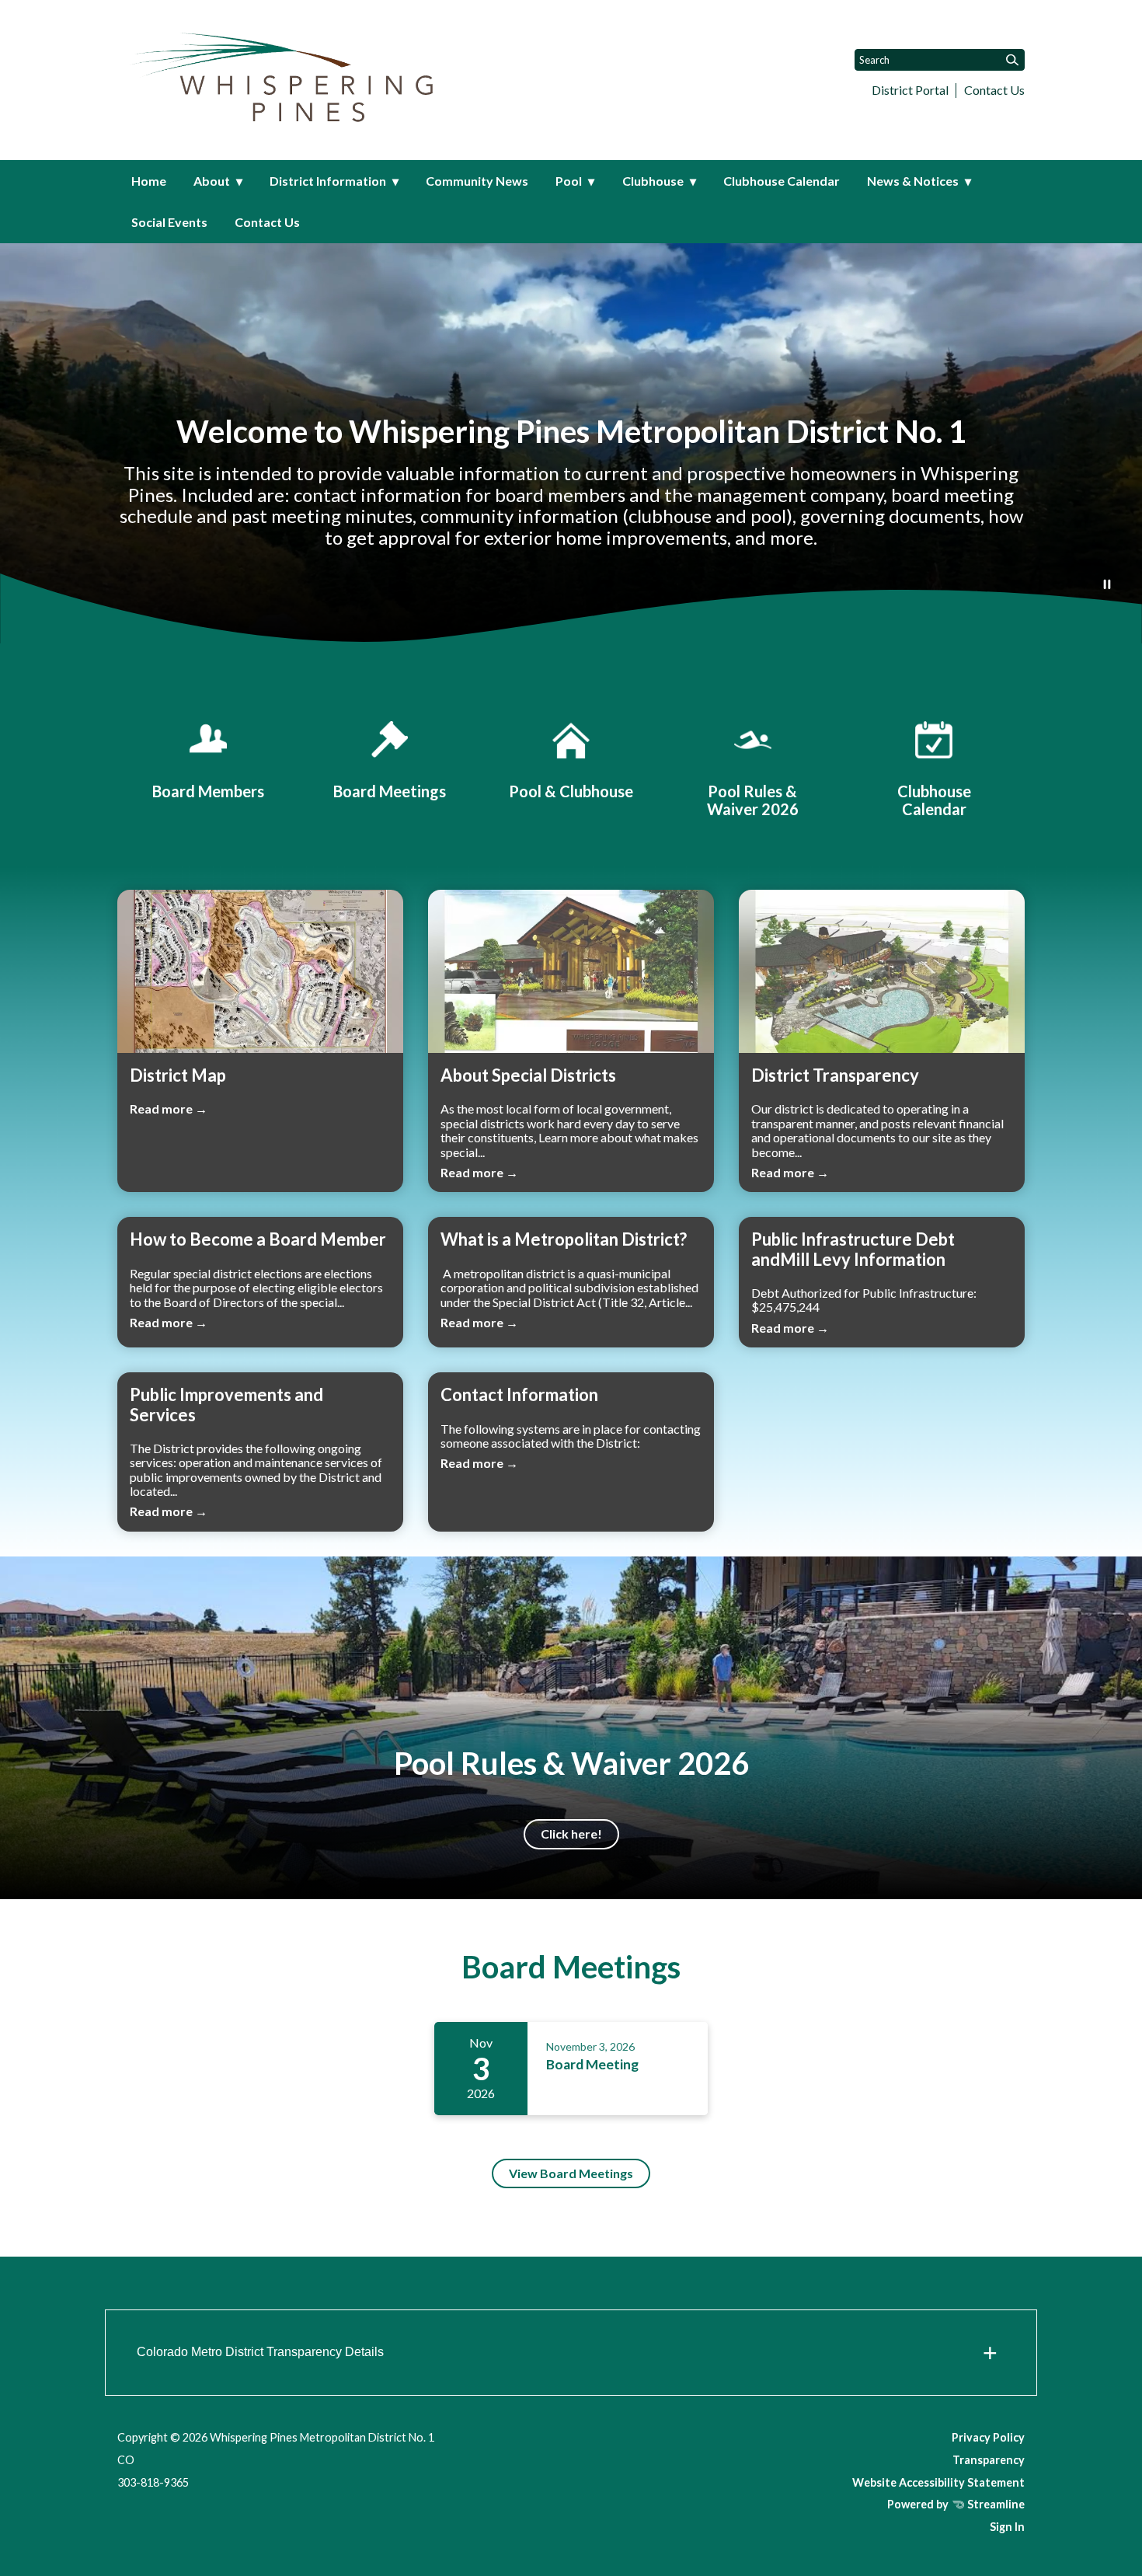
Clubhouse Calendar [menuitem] (782, 181)
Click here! (571, 1834)
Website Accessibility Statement (938, 2482)
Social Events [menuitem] (169, 222)
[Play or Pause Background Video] (1107, 585)
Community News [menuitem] (477, 181)
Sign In (1007, 2527)
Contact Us (994, 90)
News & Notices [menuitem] (913, 181)
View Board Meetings (571, 2173)
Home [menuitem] (149, 181)
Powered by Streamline (956, 2504)
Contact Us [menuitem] (267, 222)
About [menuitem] (212, 181)
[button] (571, 2353)
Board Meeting (592, 2064)
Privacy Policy (988, 2437)
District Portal (910, 90)
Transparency (989, 2460)
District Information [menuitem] (328, 181)
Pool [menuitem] (569, 181)
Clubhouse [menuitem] (653, 181)
